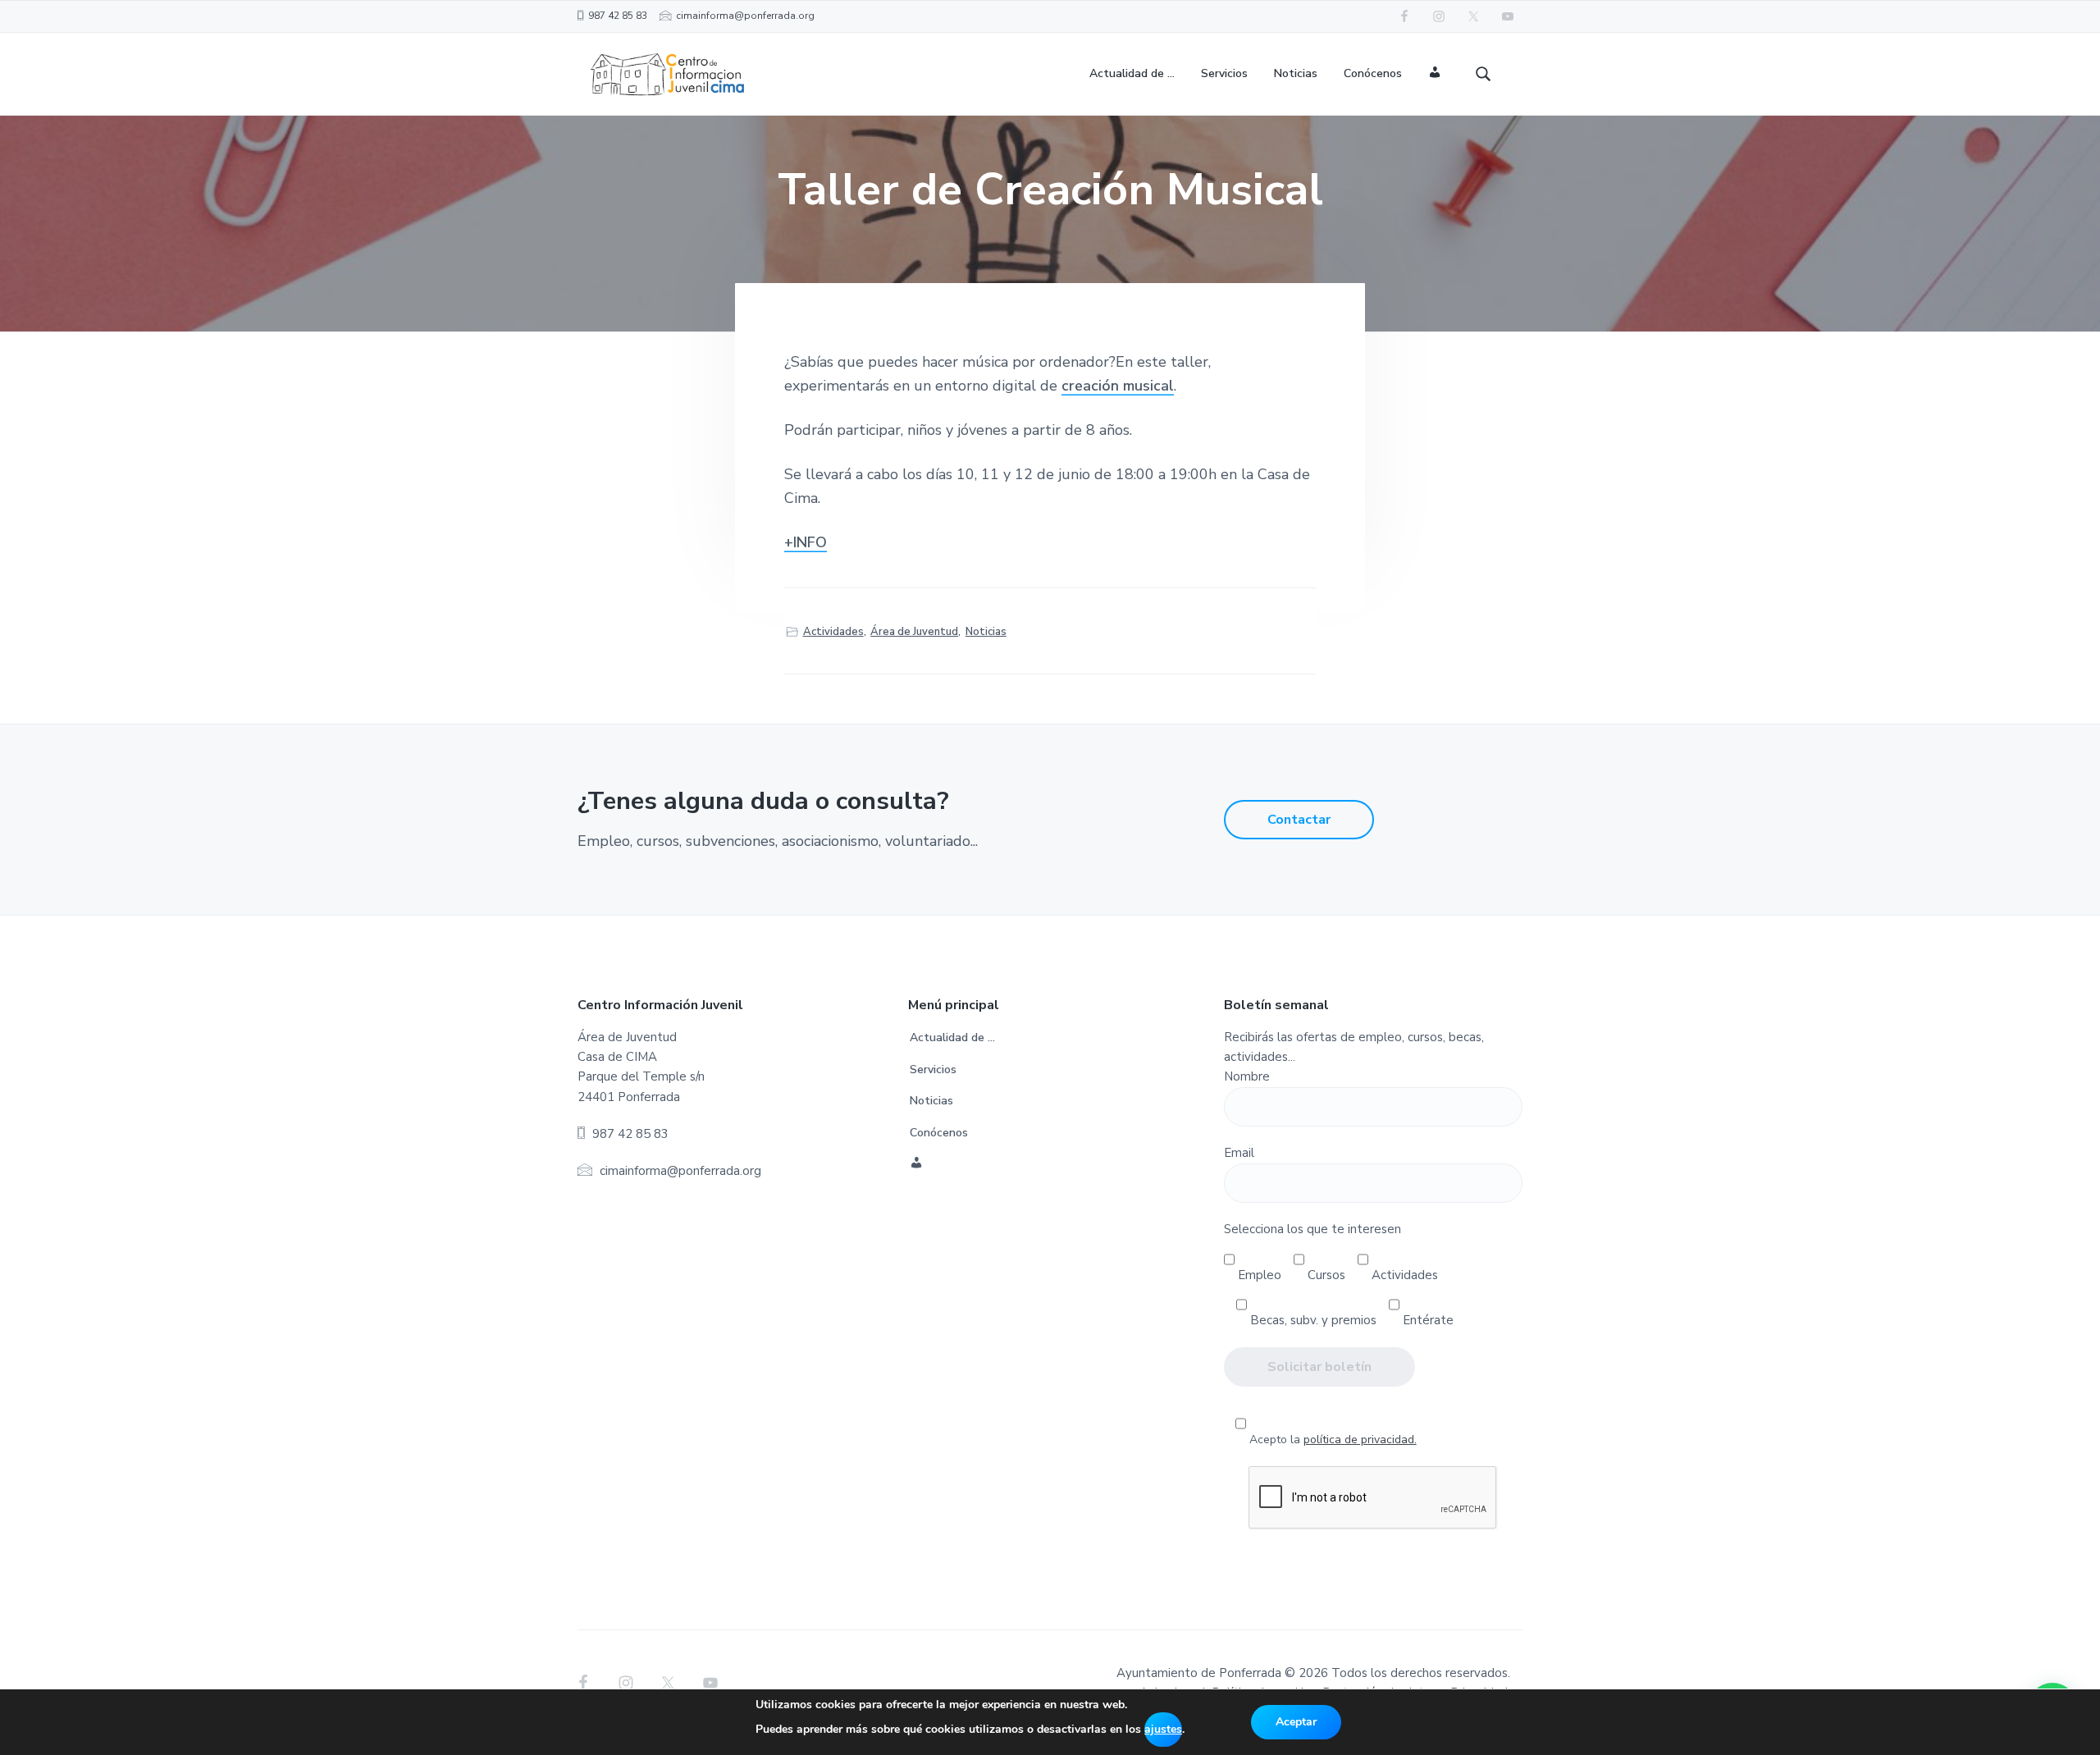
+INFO (806, 542)
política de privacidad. (1360, 1440)
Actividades (833, 632)
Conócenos (939, 1133)
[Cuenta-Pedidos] (1435, 74)
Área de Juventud (914, 632)
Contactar (1299, 820)
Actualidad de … (952, 1037)
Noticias (986, 632)
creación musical (1118, 386)
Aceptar (1296, 1722)
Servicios (933, 1069)
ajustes (1163, 1729)
